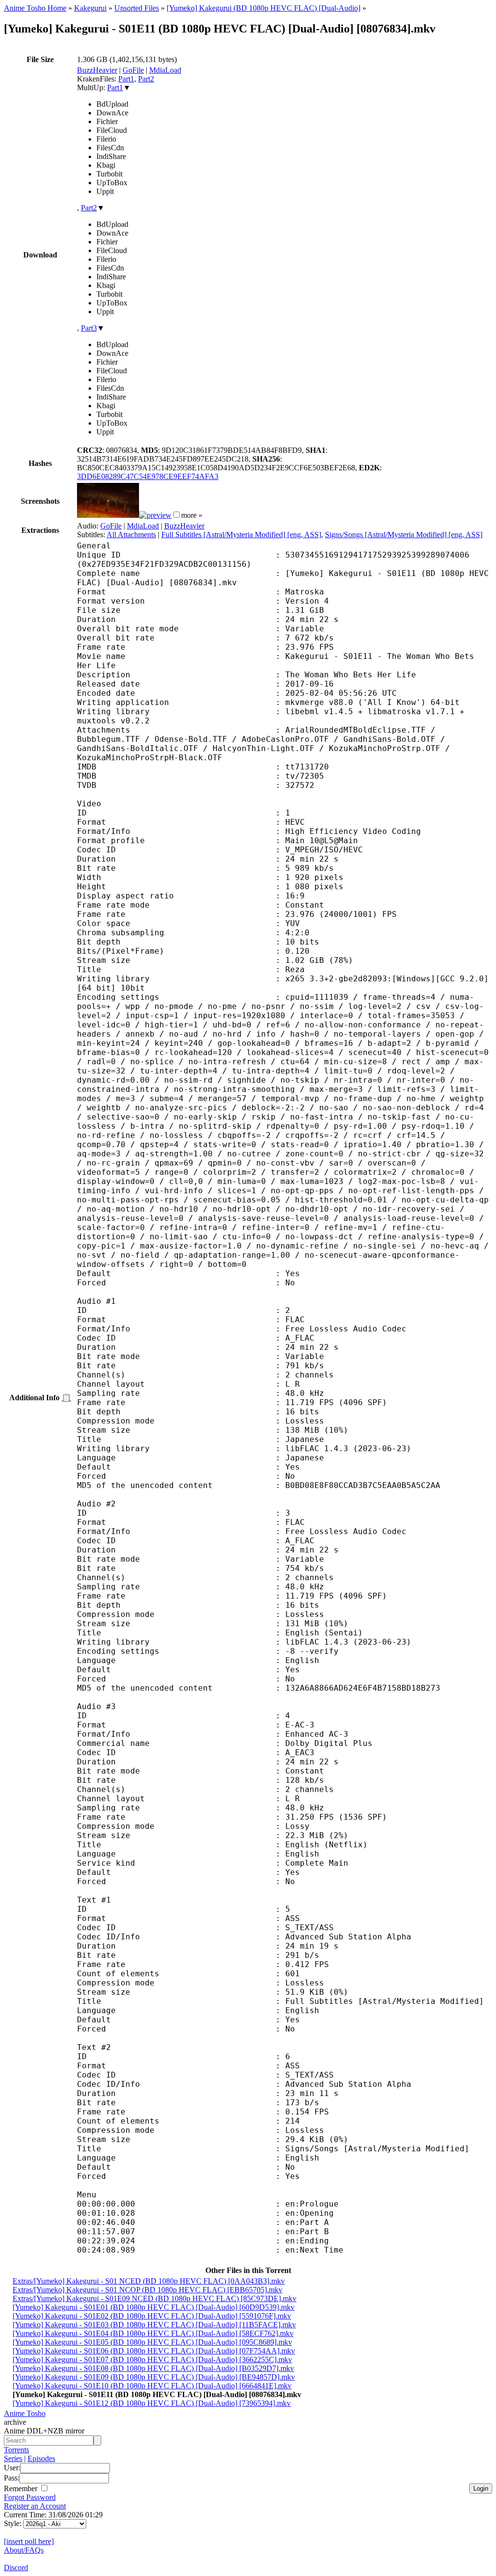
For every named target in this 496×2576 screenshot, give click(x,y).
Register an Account (35, 2506)
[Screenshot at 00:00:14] (108, 515)
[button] (177, 515)
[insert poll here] (29, 2541)
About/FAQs (24, 2550)
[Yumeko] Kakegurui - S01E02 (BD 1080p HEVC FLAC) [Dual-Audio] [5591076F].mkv (152, 2316)
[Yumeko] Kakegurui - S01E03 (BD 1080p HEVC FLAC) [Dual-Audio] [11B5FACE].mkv (154, 2325)
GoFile (133, 70)
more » (192, 515)
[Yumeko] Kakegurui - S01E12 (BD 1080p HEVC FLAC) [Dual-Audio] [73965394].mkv (152, 2403)
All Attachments (131, 535)
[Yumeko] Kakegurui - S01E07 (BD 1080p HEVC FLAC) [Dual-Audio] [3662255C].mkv (152, 2360)
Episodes (41, 2458)
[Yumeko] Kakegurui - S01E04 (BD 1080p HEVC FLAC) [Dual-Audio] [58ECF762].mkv (153, 2333)
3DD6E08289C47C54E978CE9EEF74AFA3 (148, 476)
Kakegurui (90, 8)
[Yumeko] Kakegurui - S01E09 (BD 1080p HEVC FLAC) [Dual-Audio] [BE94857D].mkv (154, 2377)
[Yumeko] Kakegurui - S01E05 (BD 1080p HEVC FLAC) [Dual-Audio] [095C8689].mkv (152, 2342)
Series (13, 2458)
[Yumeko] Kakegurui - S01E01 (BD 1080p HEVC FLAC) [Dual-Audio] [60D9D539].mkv (154, 2307)
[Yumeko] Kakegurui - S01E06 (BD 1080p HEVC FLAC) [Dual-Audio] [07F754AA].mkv (154, 2351)
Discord (16, 2568)
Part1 (126, 79)
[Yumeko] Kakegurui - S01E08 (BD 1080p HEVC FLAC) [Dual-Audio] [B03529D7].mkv (153, 2368)
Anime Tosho (25, 2413)
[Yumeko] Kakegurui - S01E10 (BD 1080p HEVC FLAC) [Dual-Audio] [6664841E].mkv (152, 2386)
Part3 (89, 328)
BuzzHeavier (97, 70)
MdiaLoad (165, 70)
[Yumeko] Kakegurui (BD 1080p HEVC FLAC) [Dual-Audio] (263, 8)
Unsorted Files (137, 8)
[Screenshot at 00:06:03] (155, 515)
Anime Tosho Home (35, 8)
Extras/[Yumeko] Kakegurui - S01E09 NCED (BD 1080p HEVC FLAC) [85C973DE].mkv (155, 2298)
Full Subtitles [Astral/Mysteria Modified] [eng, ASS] (241, 535)
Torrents (16, 2450)
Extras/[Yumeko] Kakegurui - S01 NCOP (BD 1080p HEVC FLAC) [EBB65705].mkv (147, 2290)
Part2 (146, 79)
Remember (22, 2488)
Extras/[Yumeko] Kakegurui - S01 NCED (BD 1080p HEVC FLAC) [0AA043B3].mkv (149, 2281)
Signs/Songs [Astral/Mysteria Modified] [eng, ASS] (404, 535)
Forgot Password (30, 2497)
